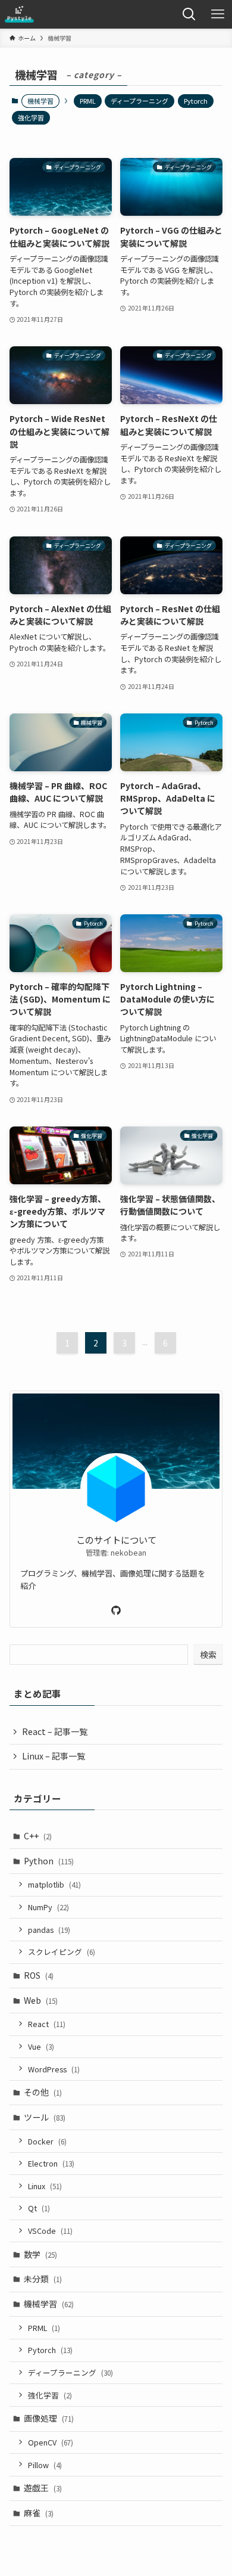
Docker (47, 2141)
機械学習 (49, 2304)
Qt (39, 2208)
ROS (39, 1975)
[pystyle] (19, 14)
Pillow (45, 2465)
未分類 (43, 2279)
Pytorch (196, 101)
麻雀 (39, 2513)
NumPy (48, 1907)
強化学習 (31, 117)
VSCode (50, 2231)
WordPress (54, 2069)
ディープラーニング (139, 101)
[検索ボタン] (189, 14)
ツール (45, 2117)
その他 (43, 2092)
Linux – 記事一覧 (54, 1756)
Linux (45, 2186)
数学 (40, 2254)
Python (49, 1861)
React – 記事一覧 (55, 1731)
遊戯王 (43, 2488)
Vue (41, 2046)
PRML (88, 101)
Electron (51, 2163)
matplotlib (54, 1884)
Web (41, 2000)
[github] (116, 1610)
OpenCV (51, 2442)
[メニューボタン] (218, 14)
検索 (208, 1655)
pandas (49, 1930)
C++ (38, 1836)
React (47, 2024)
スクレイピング (62, 1952)
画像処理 (49, 2418)
